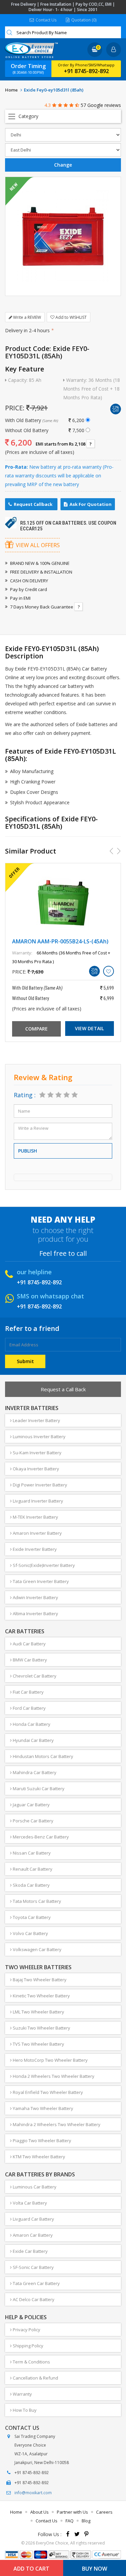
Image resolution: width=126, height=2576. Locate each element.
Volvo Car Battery (30, 1933)
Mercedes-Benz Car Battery (40, 1837)
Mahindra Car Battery (34, 1772)
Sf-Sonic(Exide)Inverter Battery (43, 1565)
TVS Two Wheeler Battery (38, 2044)
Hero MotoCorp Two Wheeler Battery (50, 2060)
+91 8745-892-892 (86, 71)
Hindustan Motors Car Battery (43, 1756)
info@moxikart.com (33, 2493)
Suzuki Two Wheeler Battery (41, 2028)
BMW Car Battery (29, 1660)
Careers (104, 2512)
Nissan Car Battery (31, 1853)
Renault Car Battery (32, 1869)
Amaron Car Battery (32, 2235)
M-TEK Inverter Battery (35, 1517)
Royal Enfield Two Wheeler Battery (47, 2092)
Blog (86, 2521)
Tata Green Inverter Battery (40, 1581)
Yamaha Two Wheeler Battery (43, 2108)
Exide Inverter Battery (34, 1549)
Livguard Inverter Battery (37, 1501)
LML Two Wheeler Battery (38, 2012)
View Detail (89, 1028)
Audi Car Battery (29, 1644)
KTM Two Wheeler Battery (38, 2157)
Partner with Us (72, 2512)
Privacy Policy (26, 2330)
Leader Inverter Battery (36, 1420)
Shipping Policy (28, 2346)
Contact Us (46, 20)
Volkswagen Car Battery (37, 1949)
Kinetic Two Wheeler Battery (41, 1996)
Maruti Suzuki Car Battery (38, 1789)
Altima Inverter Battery (35, 1614)
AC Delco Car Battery (33, 2299)
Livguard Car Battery (33, 2219)
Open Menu (63, 116)
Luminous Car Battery (34, 2187)
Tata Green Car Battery (36, 2283)
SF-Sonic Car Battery (33, 2267)
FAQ (70, 2521)
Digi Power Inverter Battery (39, 1485)
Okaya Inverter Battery (35, 1469)
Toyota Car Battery (31, 1917)
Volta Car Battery (29, 2203)
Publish (28, 1151)
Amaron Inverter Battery (37, 1533)
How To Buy (24, 2410)
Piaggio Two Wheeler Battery (41, 2141)
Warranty (22, 2394)
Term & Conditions (31, 2362)
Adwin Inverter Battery (35, 1597)
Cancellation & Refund (35, 2378)
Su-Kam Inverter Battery (37, 1453)
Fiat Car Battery (28, 1692)
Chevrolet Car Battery (34, 1676)
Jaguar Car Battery (31, 1805)
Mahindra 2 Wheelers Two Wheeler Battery (56, 2124)
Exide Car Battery (30, 2251)
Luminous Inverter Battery (39, 1437)
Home (11, 90)
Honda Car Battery (31, 1724)
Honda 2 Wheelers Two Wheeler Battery (53, 2076)
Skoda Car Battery (31, 1885)
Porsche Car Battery (33, 1821)
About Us (39, 2512)
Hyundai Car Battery (33, 1740)
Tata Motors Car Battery (36, 1901)
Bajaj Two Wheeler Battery (39, 1980)
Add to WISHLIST (71, 317)
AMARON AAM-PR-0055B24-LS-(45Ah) (60, 941)
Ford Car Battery (29, 1708)
